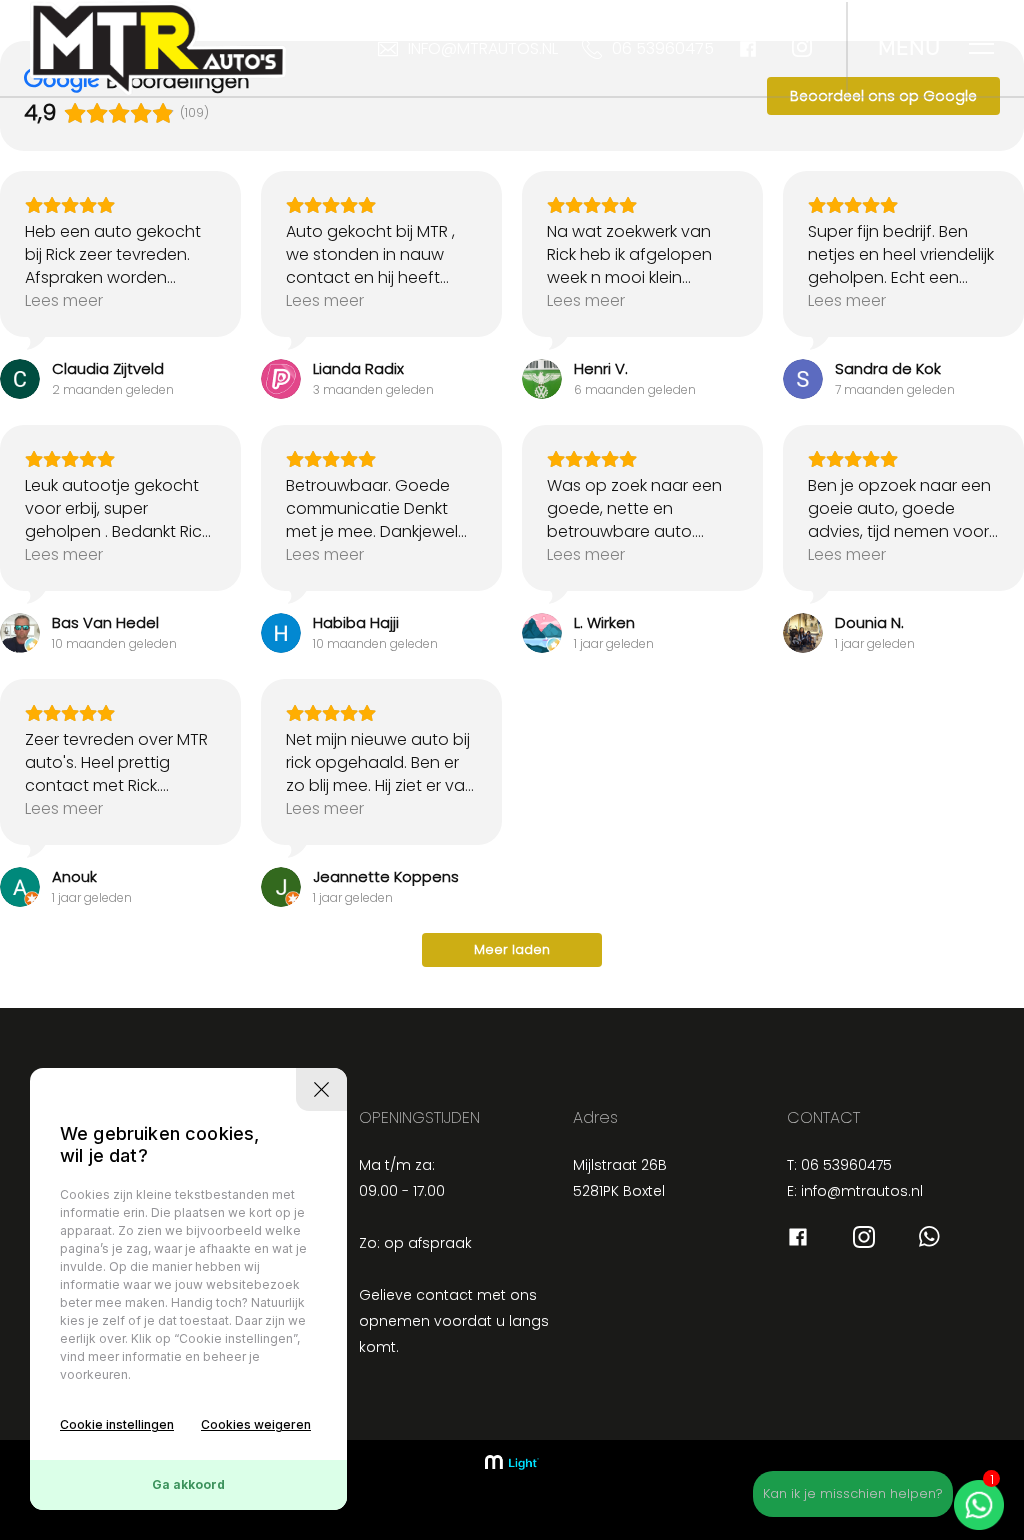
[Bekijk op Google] (20, 379)
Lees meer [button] (64, 300)
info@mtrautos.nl (483, 48)
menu (909, 48)
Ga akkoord (188, 1484)
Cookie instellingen (117, 1424)
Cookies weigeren (256, 1424)
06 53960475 (663, 48)
